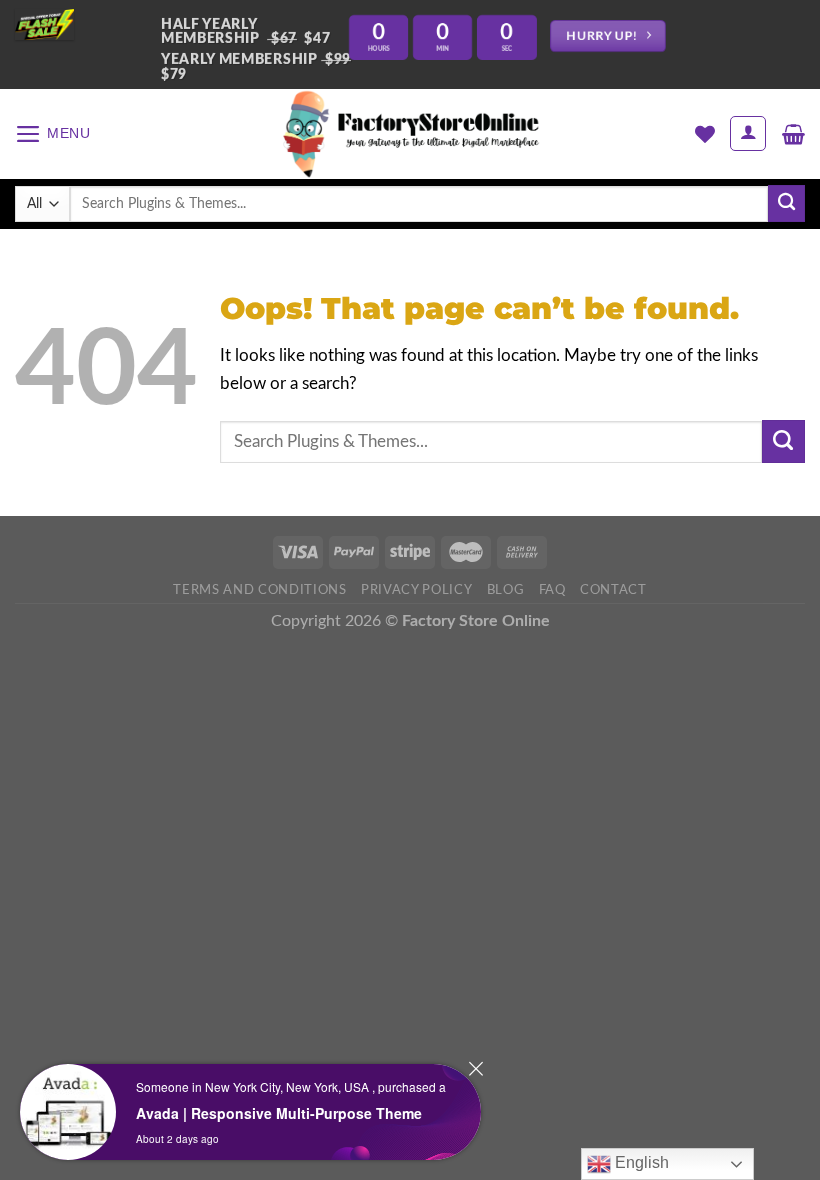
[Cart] (793, 134)
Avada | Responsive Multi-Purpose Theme (279, 1113)
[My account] (748, 133)
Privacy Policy (416, 590)
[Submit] (786, 203)
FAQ (552, 590)
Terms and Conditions (259, 590)
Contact (613, 590)
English (640, 1162)
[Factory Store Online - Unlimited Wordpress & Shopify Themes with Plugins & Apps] (410, 134)
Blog (506, 590)
